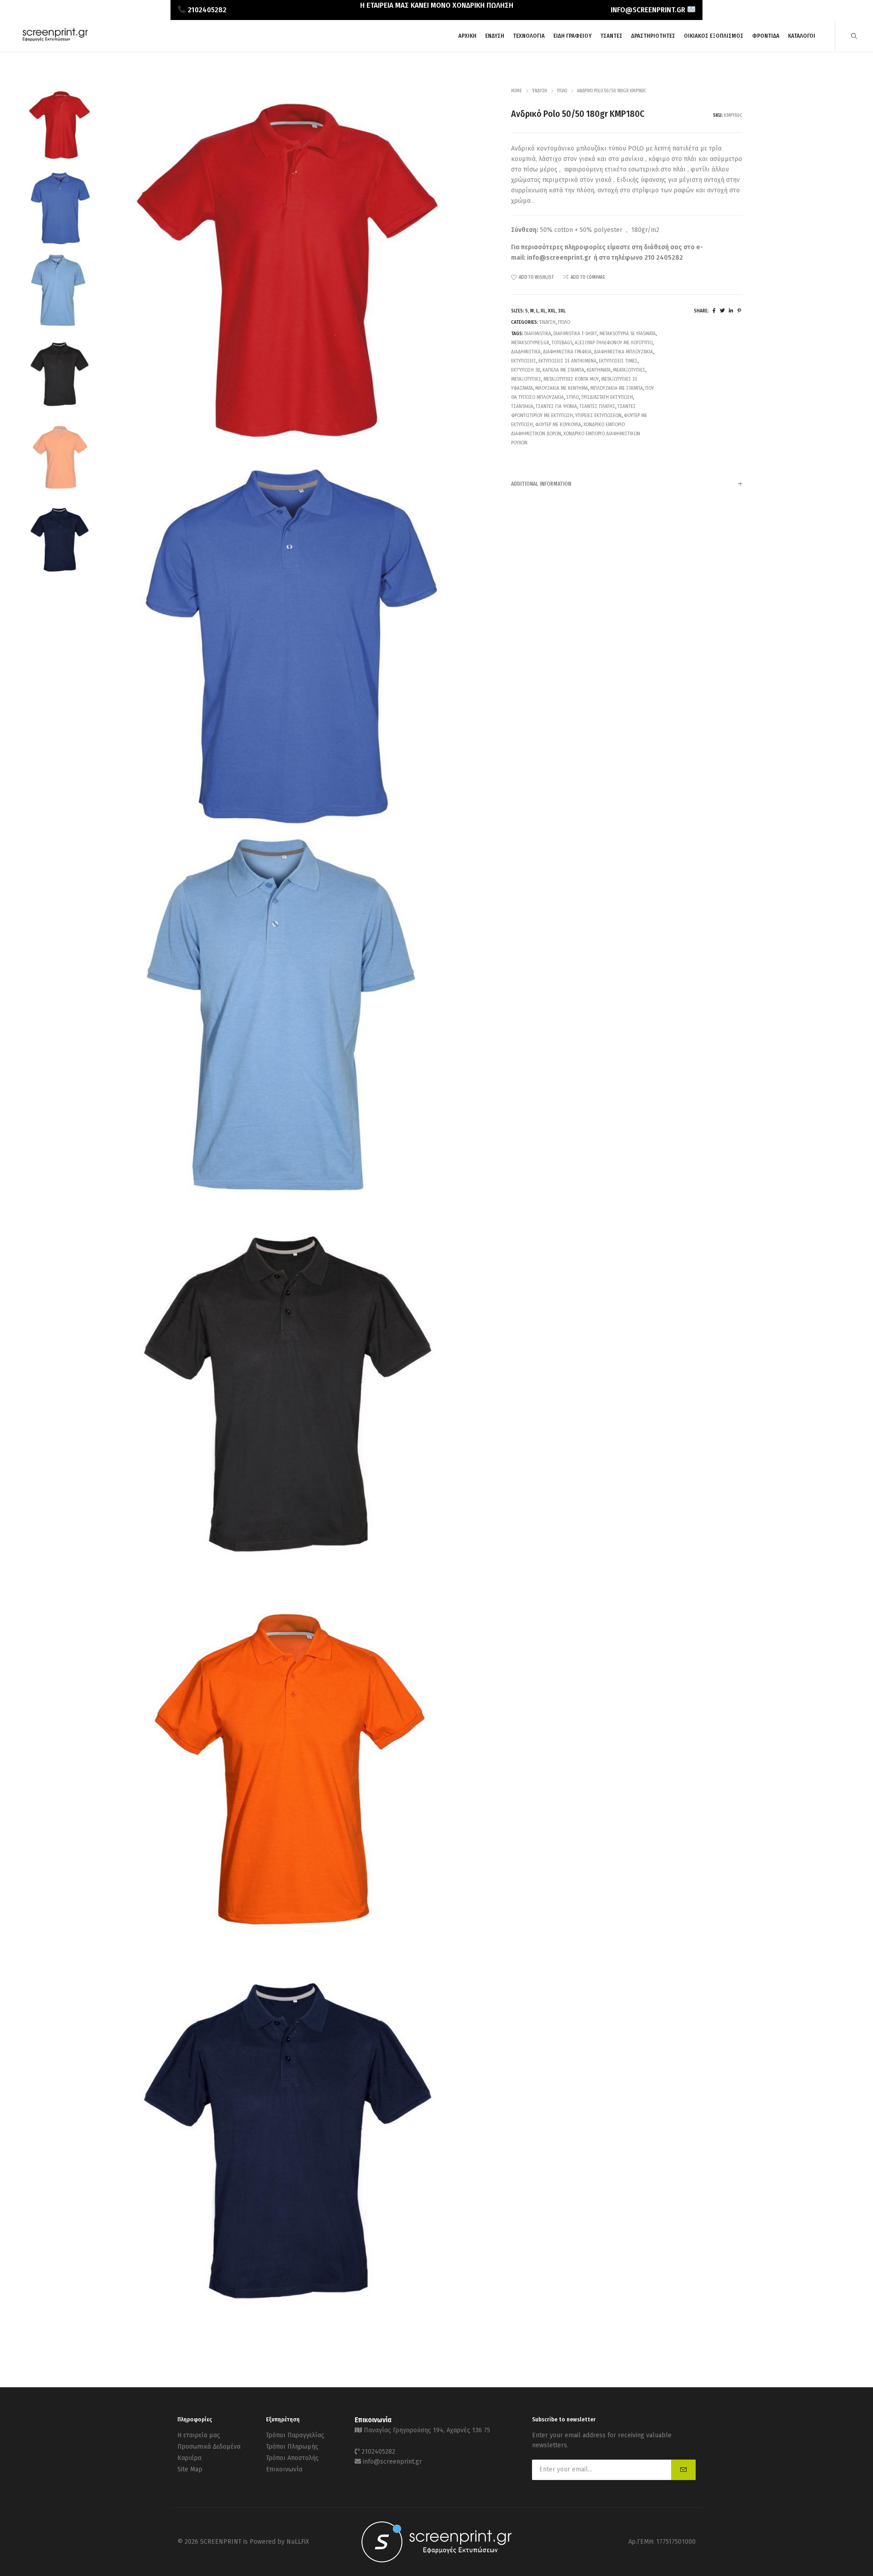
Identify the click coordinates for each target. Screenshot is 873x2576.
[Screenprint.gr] (55, 40)
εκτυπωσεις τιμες (618, 361)
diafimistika (538, 334)
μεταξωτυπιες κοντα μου (571, 379)
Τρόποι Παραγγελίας (295, 2435)
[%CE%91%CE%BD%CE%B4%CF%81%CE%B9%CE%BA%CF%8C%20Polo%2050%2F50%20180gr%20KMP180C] (714, 311)
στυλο (572, 397)
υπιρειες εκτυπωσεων (598, 415)
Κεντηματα (599, 370)
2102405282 (378, 2452)
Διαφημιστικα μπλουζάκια (623, 352)
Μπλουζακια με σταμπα (617, 388)
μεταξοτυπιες (526, 379)
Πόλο (562, 91)
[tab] (627, 484)
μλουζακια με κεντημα (562, 388)
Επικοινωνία (284, 2469)
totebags (562, 343)
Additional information (541, 484)
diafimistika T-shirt (575, 334)
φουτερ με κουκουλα (558, 425)
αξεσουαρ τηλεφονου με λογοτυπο (614, 343)
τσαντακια (522, 406)
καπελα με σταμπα (563, 370)
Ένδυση (539, 91)
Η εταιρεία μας (199, 2435)
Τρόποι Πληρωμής (292, 2447)
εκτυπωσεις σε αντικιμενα (567, 361)
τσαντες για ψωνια (556, 406)
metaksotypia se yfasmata (627, 334)
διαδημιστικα (526, 352)
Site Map (190, 2469)
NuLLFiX (298, 2542)
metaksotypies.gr (530, 343)
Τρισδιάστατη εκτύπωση (607, 397)
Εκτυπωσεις (524, 361)
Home (517, 91)
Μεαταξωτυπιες (629, 370)
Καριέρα (189, 2458)
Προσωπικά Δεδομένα (209, 2447)
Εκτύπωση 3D (526, 370)
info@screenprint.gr (559, 258)
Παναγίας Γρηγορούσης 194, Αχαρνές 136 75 (427, 2430)
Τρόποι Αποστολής (292, 2458)
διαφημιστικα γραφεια (567, 352)
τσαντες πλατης (597, 406)
